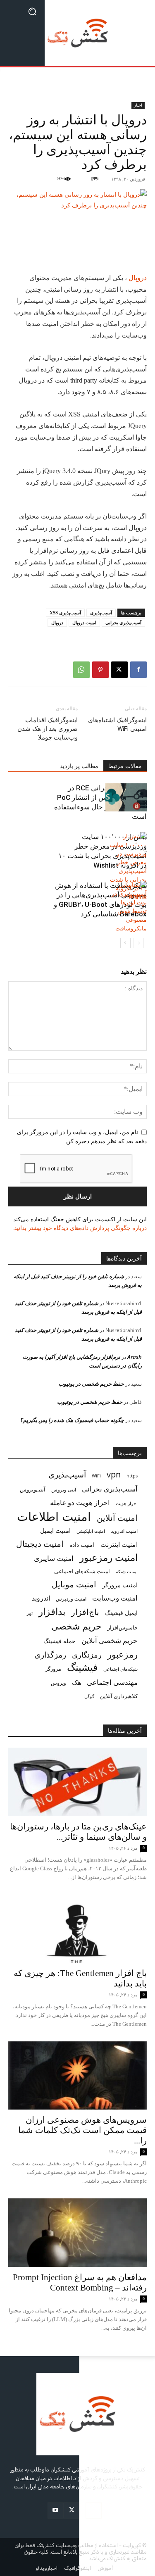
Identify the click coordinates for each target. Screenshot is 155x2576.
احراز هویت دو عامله (80, 1502)
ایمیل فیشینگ (121, 1613)
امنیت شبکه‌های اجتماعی (82, 1571)
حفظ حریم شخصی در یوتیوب (91, 1384)
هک (76, 1683)
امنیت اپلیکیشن (91, 1531)
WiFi (96, 1476)
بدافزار (52, 1611)
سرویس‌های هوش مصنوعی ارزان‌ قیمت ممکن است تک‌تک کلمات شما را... (82, 2130)
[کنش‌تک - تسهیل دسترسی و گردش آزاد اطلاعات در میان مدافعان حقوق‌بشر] (77, 33)
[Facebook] (138, 670)
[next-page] (125, 943)
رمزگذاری (50, 1654)
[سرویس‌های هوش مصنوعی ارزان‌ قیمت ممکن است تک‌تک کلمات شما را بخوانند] (77, 2075)
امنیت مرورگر (120, 1585)
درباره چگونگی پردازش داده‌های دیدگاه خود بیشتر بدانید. (80, 1228)
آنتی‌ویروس (33, 1489)
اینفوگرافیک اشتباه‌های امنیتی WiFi (117, 724)
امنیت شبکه (127, 1571)
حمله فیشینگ (60, 1641)
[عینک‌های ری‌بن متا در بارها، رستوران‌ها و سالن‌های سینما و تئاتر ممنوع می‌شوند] (77, 1782)
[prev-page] (139, 943)
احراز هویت (127, 1503)
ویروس (58, 1683)
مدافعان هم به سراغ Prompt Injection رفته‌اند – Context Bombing (80, 2282)
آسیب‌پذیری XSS (65, 613)
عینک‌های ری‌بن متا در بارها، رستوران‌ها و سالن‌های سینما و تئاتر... (78, 1832)
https (132, 1476)
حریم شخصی (76, 1626)
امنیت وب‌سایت (115, 1598)
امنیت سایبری (54, 1558)
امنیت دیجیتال (40, 1544)
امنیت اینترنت (119, 1545)
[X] (119, 670)
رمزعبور (123, 1654)
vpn (114, 1474)
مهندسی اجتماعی (112, 1682)
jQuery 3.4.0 (59, 471)
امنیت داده (82, 1545)
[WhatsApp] (81, 670)
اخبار (138, 105)
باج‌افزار (85, 1612)
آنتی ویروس (64, 1490)
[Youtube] (56, 2511)
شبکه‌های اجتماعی (120, 1669)
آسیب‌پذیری (101, 613)
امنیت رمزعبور (108, 1557)
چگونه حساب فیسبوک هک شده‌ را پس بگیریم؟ (72, 1420)
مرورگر (53, 1669)
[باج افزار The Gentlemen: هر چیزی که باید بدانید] (77, 1929)
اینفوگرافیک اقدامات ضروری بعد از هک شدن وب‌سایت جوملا (48, 729)
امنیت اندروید (124, 1531)
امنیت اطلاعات (54, 1516)
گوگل (89, 1696)
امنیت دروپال (84, 623)
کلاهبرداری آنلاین (119, 1696)
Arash (135, 1357)
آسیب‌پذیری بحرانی (123, 623)
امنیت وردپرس (71, 1599)
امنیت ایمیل (55, 1530)
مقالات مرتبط (125, 766)
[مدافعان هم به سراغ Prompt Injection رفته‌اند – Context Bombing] (77, 2232)
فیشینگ (82, 1667)
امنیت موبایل (74, 1584)
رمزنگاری (87, 1654)
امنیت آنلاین (117, 1518)
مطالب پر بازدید (79, 766)
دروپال (138, 278)
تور (30, 1613)
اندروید (41, 1598)
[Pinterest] (100, 670)
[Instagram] (94, 2511)
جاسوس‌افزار (123, 1627)
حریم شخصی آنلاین (110, 1640)
